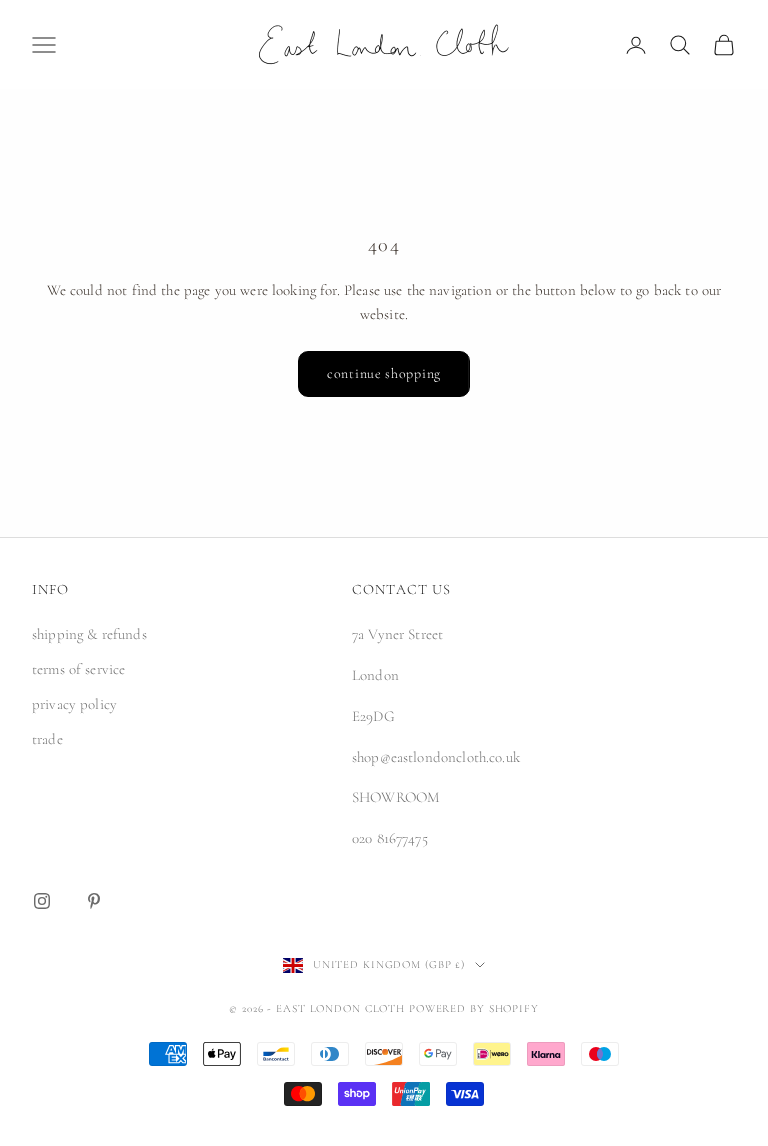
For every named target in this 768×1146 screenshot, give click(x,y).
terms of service (78, 669)
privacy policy (74, 704)
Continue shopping (384, 373)
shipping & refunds (89, 634)
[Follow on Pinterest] (94, 901)
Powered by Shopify (474, 1008)
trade (47, 739)
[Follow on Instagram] (42, 901)
